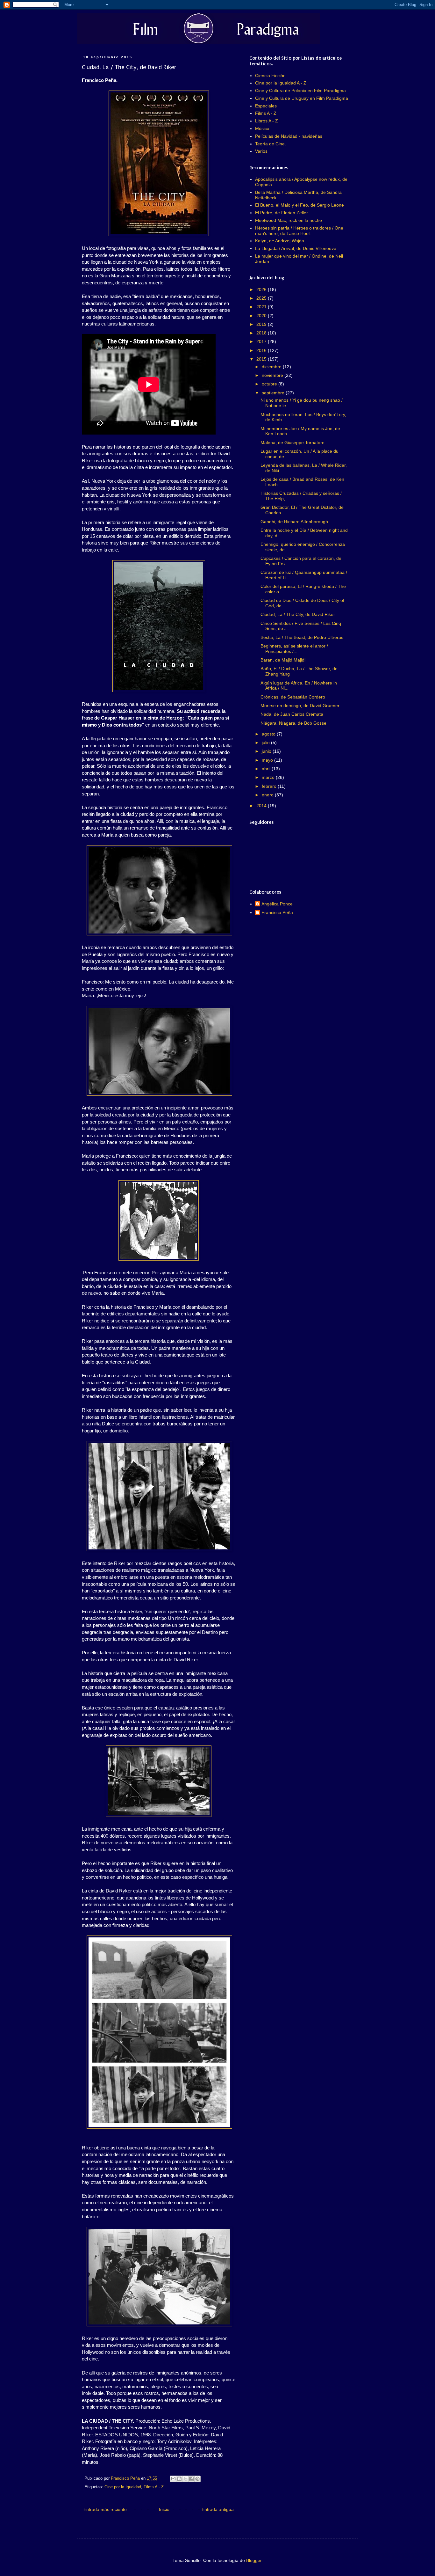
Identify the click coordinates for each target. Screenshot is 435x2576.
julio (266, 743)
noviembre (273, 375)
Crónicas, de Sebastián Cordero (293, 697)
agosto (269, 734)
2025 (262, 298)
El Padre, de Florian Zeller (282, 213)
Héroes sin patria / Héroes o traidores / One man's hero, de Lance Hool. (299, 231)
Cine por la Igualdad (123, 2487)
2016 (262, 350)
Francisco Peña (277, 912)
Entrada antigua (218, 2509)
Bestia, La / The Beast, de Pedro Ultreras (302, 637)
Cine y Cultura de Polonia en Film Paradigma (300, 91)
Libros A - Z (267, 121)
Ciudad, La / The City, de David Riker (298, 614)
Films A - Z (154, 2487)
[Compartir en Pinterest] (197, 2479)
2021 (262, 307)
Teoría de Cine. (271, 144)
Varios (261, 151)
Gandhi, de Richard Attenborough (294, 522)
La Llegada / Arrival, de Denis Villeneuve (296, 248)
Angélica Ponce (277, 904)
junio (267, 751)
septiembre (274, 393)
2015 (262, 359)
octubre (270, 384)
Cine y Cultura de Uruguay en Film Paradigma (302, 98)
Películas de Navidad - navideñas (289, 136)
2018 (262, 333)
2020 (262, 316)
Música (262, 128)
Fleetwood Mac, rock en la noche (289, 220)
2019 (262, 324)
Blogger (254, 2560)
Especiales (266, 106)
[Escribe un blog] (179, 2479)
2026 (262, 289)
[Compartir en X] (185, 2479)
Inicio (164, 2509)
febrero (270, 786)
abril (267, 769)
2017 (262, 341)
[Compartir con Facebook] (191, 2479)
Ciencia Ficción (270, 76)
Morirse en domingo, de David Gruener (300, 706)
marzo (269, 777)
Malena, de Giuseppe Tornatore (292, 443)
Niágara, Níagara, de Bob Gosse (293, 723)
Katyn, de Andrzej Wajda (280, 241)
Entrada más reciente (105, 2509)
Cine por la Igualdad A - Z (281, 83)
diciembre (272, 367)
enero (268, 795)
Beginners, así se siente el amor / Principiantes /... (294, 649)
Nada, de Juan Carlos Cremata (292, 714)
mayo (268, 760)
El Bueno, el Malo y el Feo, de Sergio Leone (300, 205)
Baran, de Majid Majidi (283, 660)
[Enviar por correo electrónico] (173, 2479)
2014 (262, 806)
